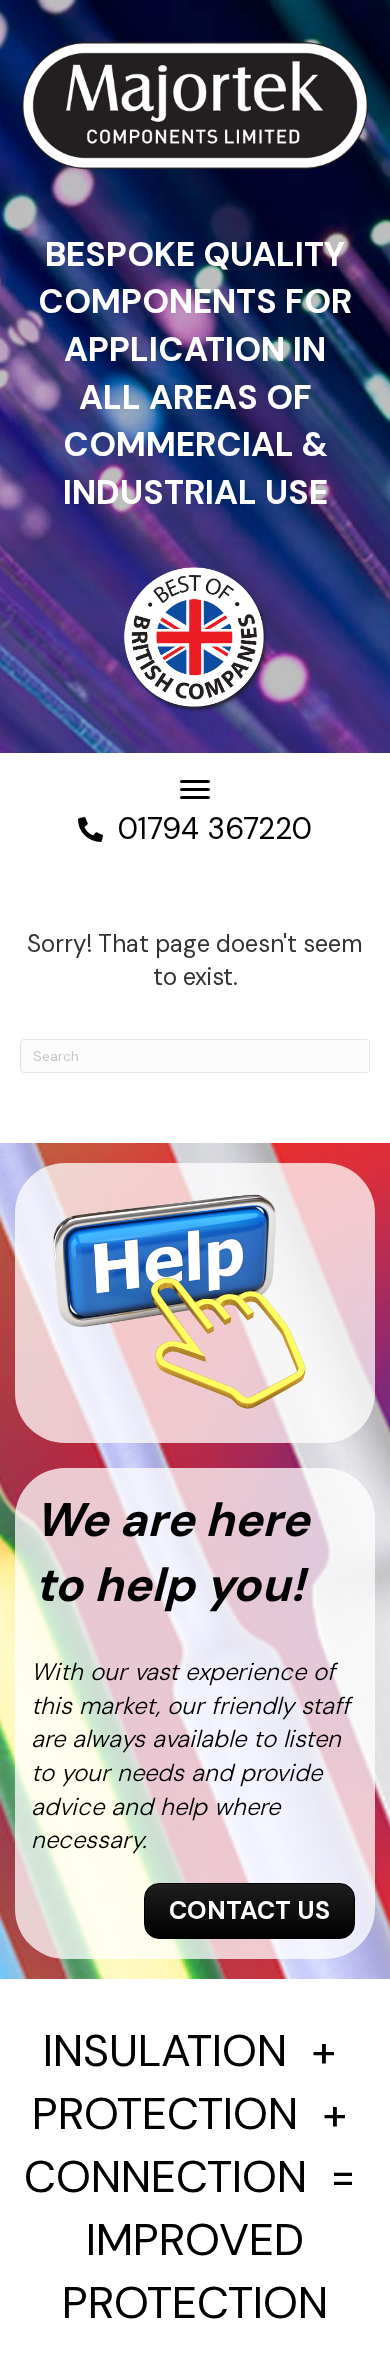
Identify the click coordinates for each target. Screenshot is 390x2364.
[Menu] (195, 790)
